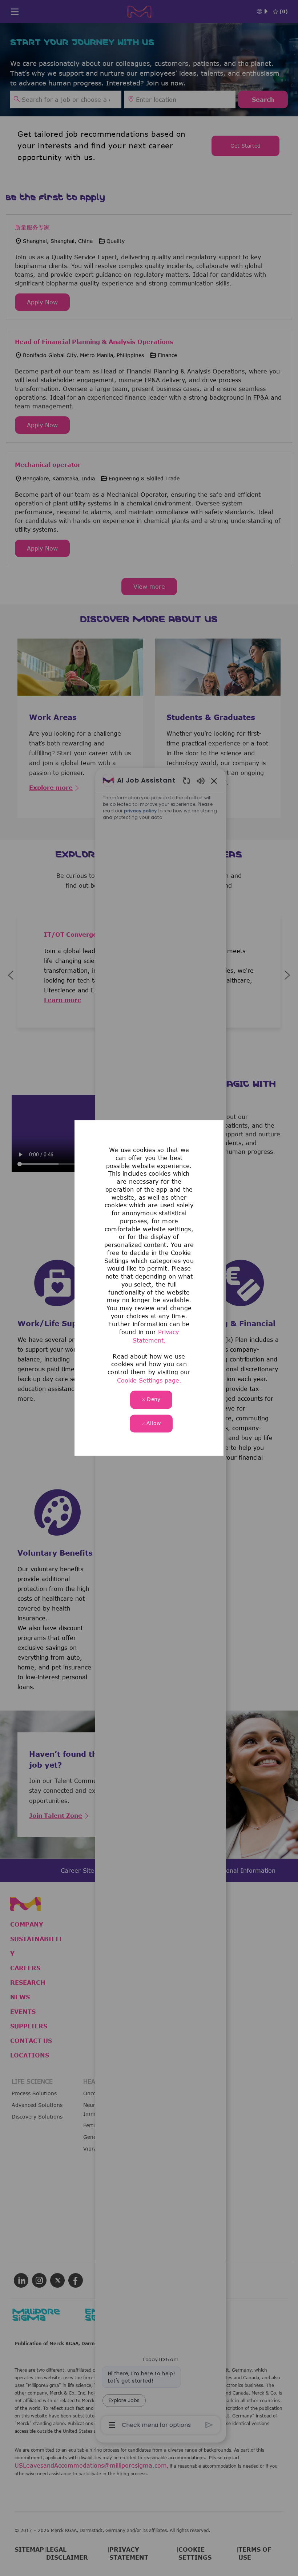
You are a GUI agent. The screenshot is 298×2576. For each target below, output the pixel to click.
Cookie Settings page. (149, 1380)
